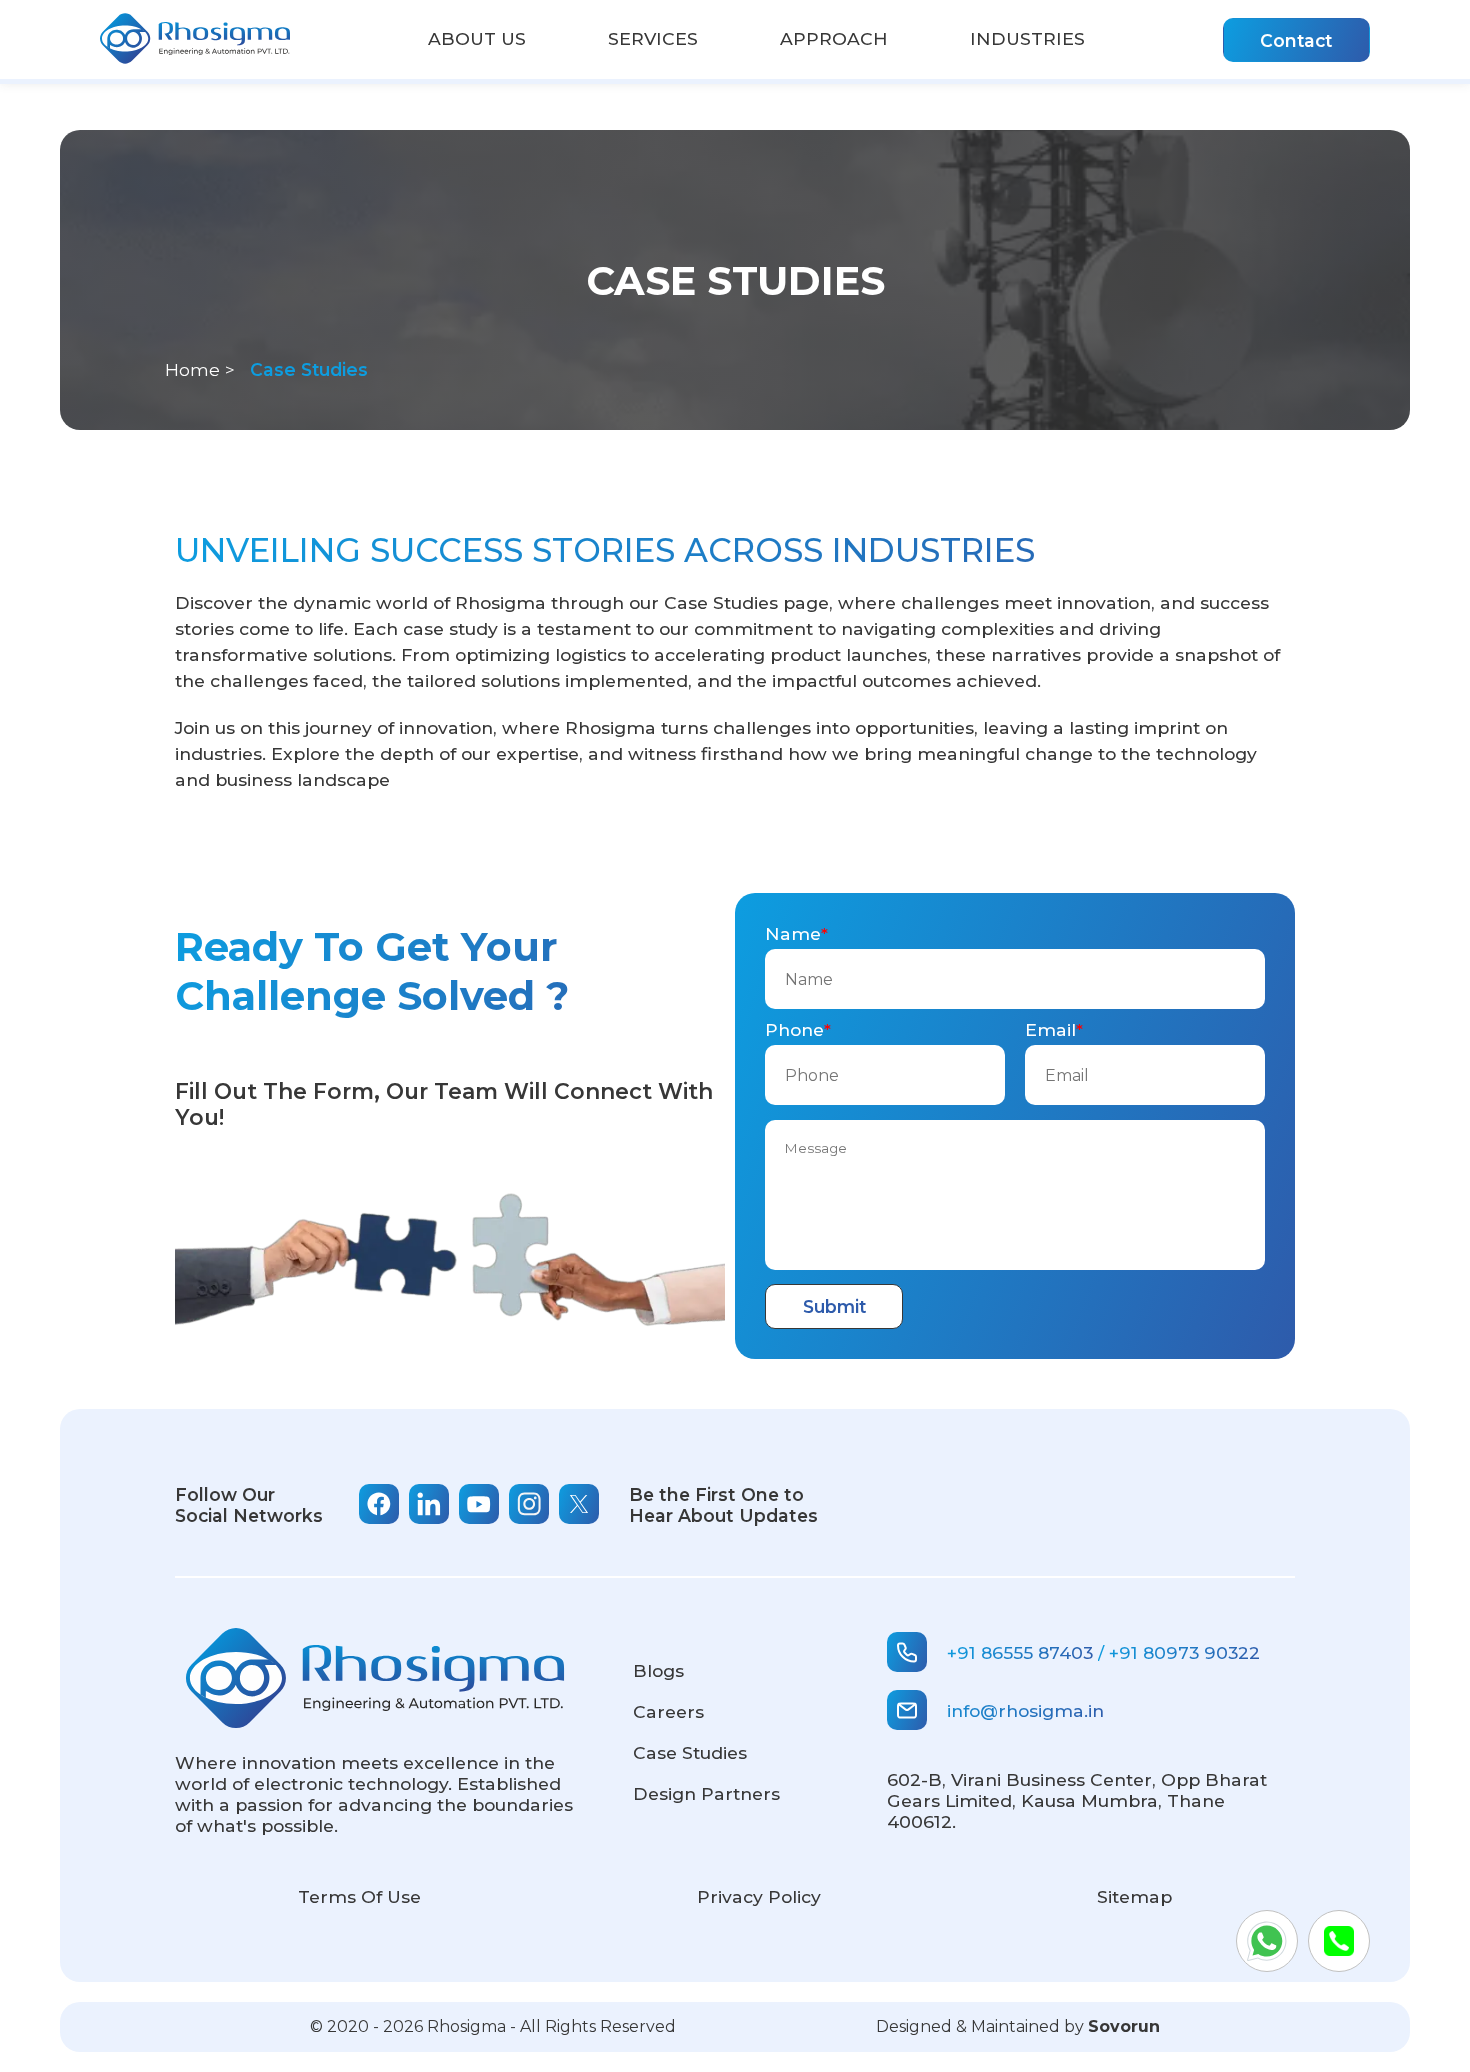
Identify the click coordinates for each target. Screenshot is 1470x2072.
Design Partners (706, 1793)
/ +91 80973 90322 (1179, 1652)
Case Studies (690, 1752)
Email (1050, 1029)
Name (793, 933)
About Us (477, 38)
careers (668, 1711)
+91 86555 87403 (1020, 1652)
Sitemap (1134, 1896)
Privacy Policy (759, 1896)
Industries (1027, 38)
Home (192, 369)
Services (653, 38)
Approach (834, 38)
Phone (794, 1029)
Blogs (658, 1670)
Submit (834, 1306)
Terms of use (359, 1896)
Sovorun (1124, 2026)
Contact (1296, 40)
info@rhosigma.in (1025, 1710)
